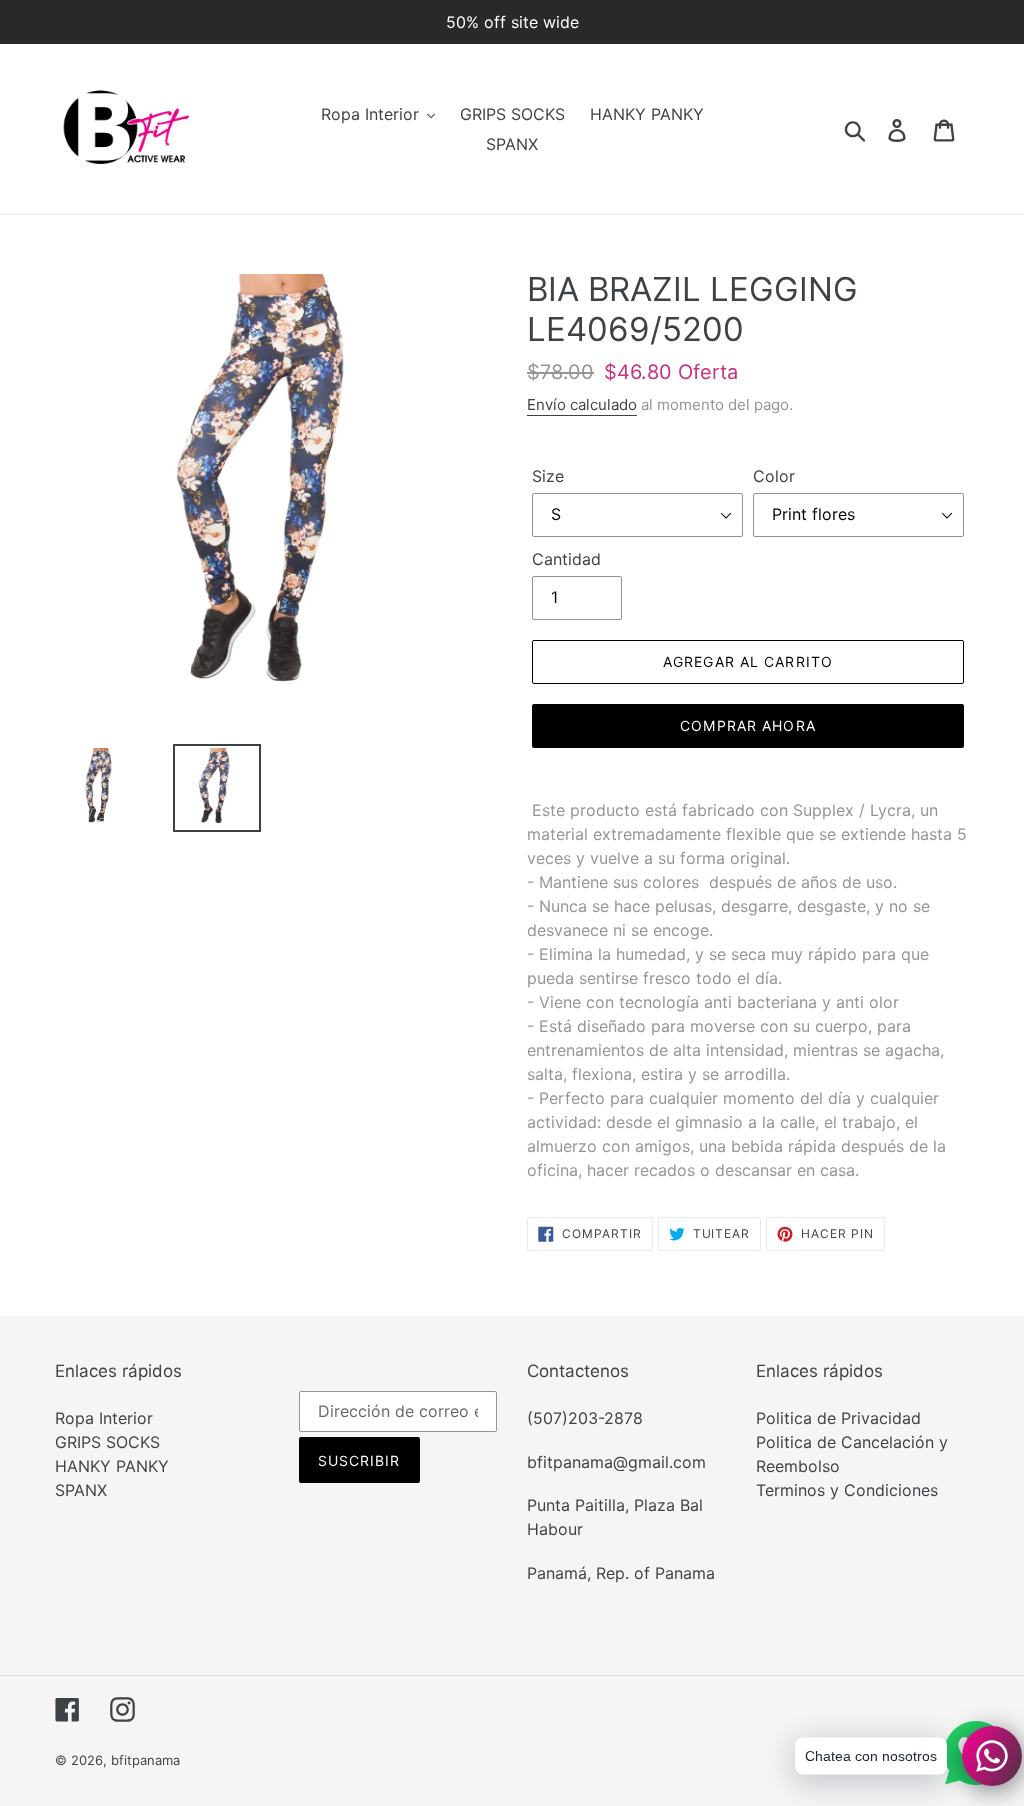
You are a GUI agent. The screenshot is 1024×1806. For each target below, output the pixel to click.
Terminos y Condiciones (847, 1490)
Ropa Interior (104, 1418)
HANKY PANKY (112, 1466)
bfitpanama (145, 1760)
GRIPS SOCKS (107, 1442)
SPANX (81, 1490)
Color (774, 476)
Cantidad (566, 559)
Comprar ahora (748, 725)
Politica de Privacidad (838, 1418)
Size (548, 476)
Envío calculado (582, 404)
